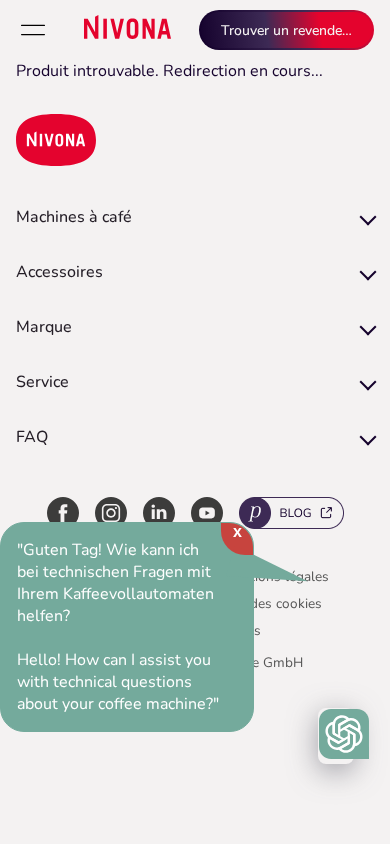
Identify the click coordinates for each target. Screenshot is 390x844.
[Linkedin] (159, 516)
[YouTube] (207, 516)
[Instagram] (111, 516)
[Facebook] (63, 516)
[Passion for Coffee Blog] (291, 516)
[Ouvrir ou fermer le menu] (33, 30)
